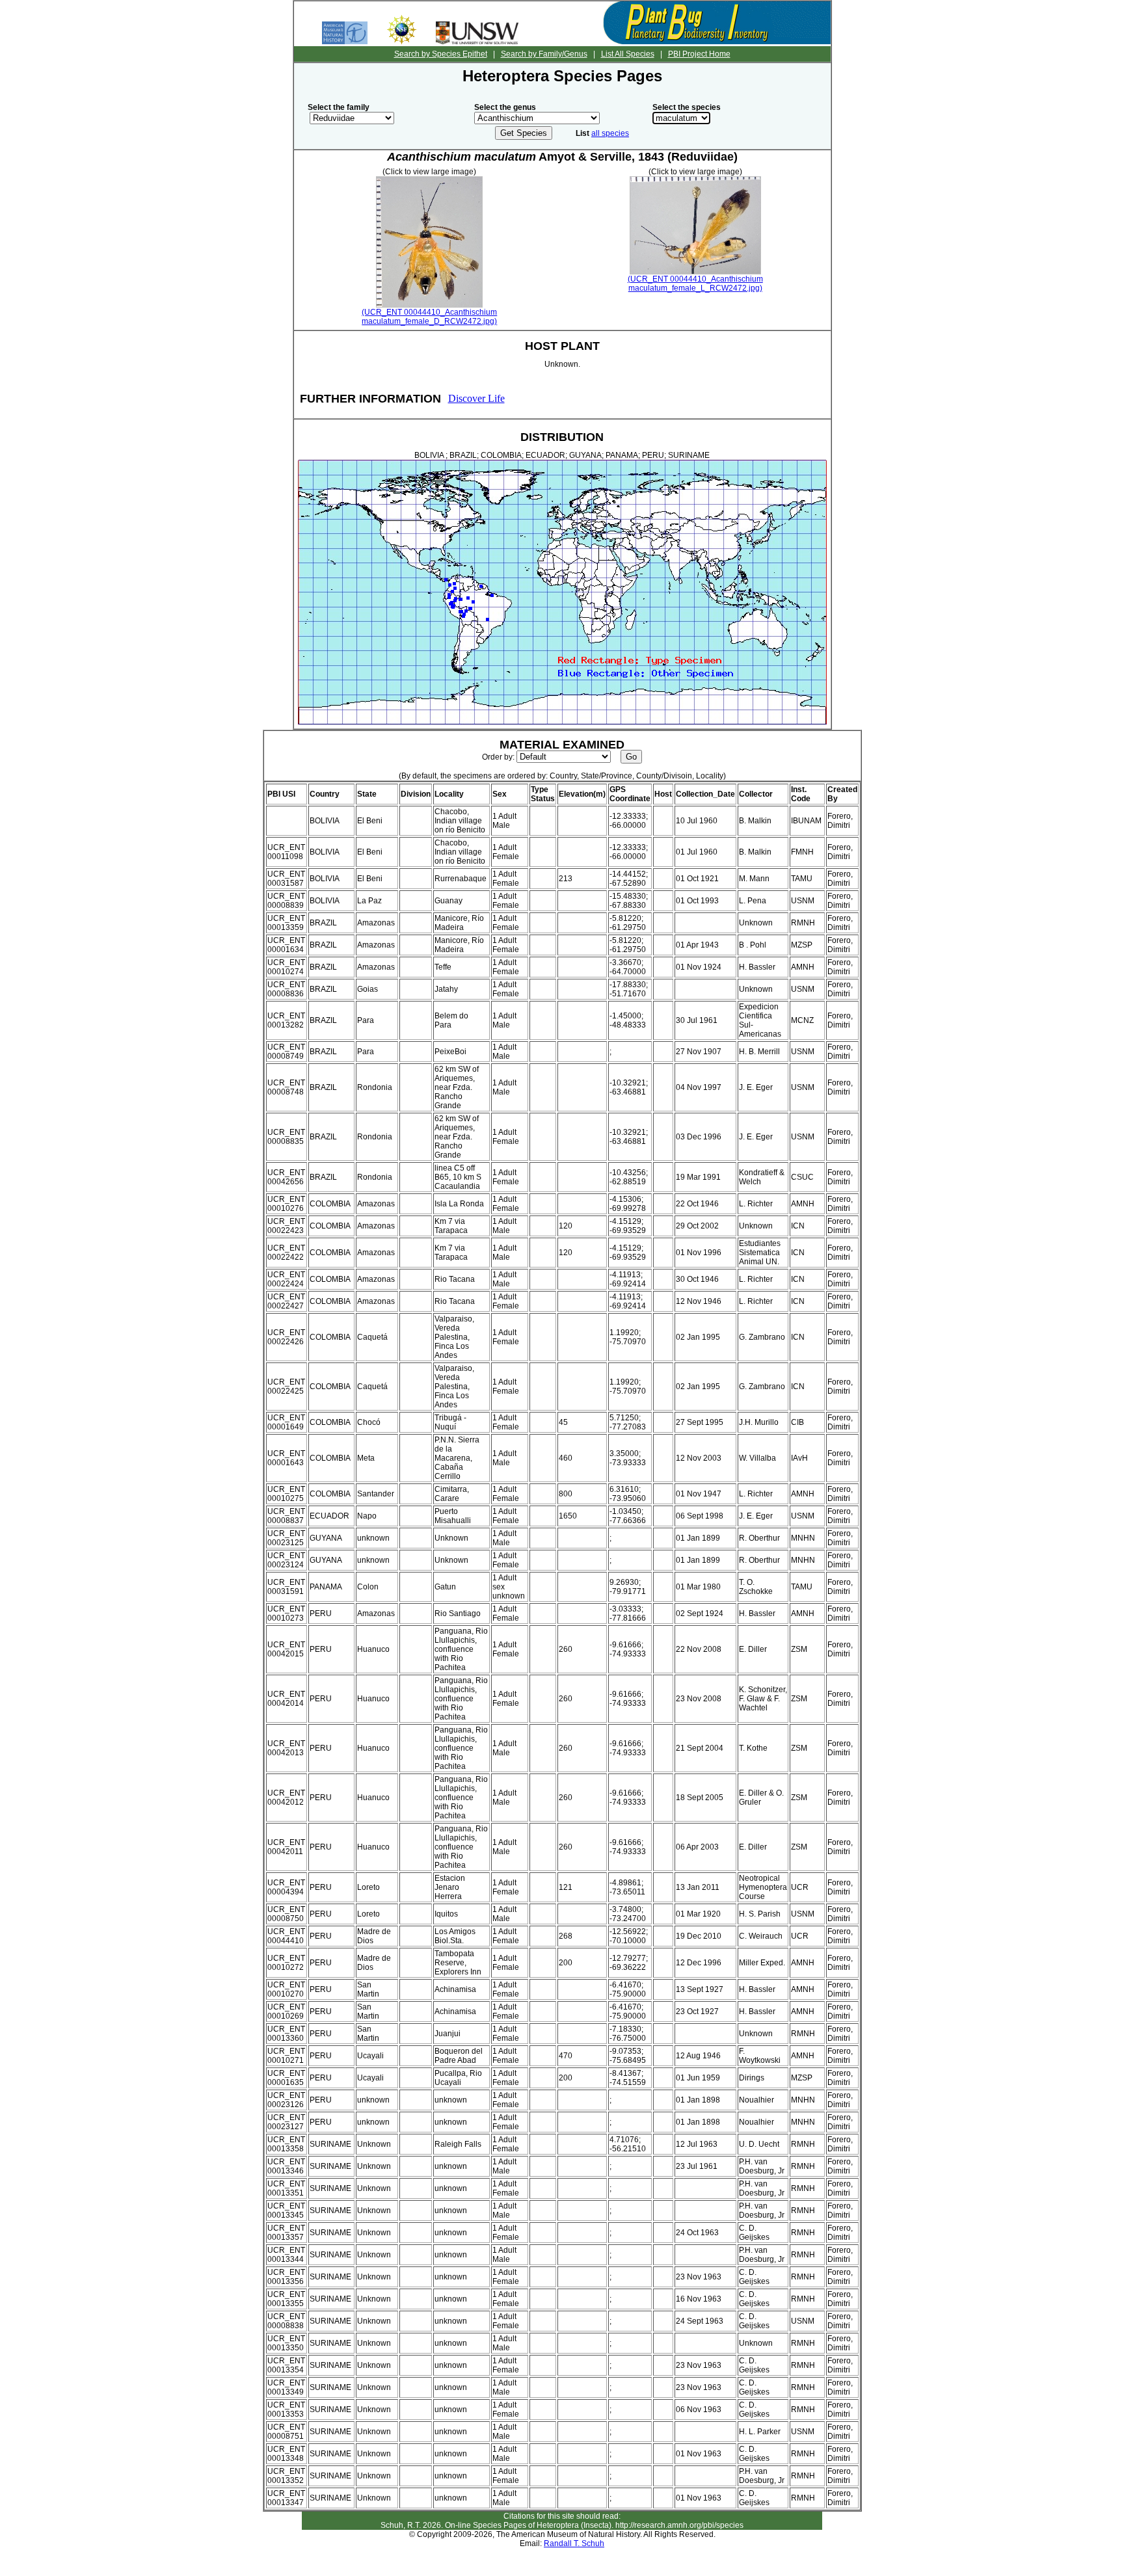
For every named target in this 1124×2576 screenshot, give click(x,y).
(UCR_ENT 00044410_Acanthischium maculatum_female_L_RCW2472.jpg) (695, 284)
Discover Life (476, 398)
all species (610, 133)
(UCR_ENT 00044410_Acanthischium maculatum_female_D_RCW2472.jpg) (429, 317)
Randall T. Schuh (574, 2543)
